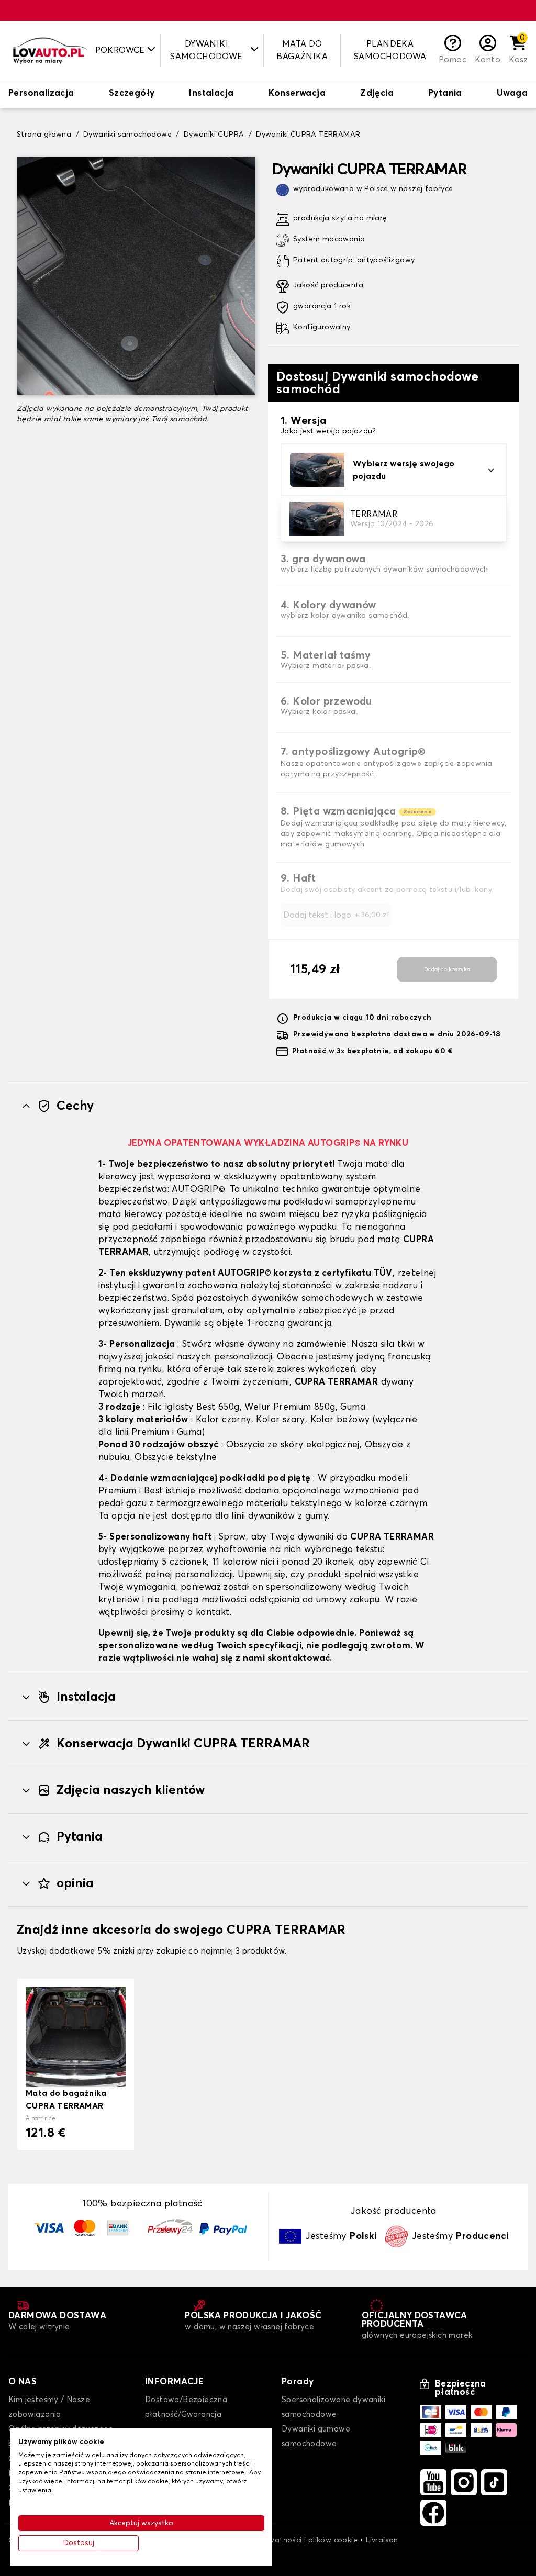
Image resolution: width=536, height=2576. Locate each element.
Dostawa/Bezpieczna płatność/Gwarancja (186, 2407)
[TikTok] (494, 2482)
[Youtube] (433, 2482)
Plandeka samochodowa (390, 50)
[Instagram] (464, 2482)
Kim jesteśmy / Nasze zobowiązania (49, 2407)
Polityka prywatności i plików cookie (292, 2540)
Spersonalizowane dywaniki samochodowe (333, 2407)
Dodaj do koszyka (447, 969)
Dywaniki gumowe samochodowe (316, 2436)
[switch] (41, 94)
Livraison (382, 2540)
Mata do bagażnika (302, 50)
